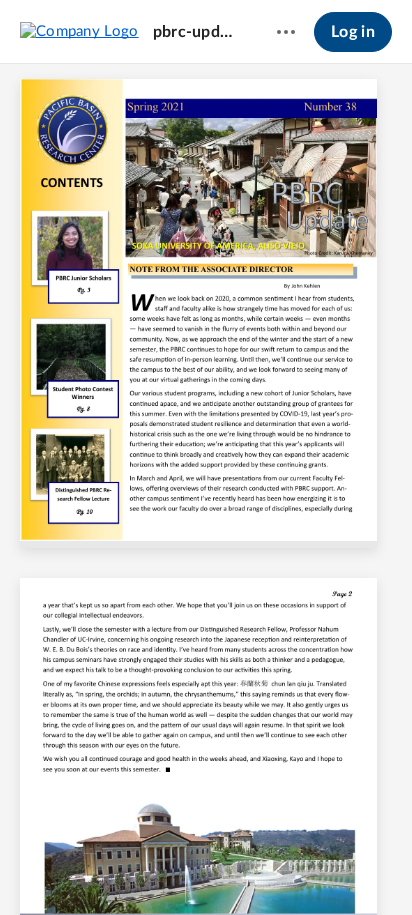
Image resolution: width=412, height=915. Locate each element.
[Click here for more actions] (286, 32)
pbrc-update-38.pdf (196, 32)
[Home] (79, 31)
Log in (353, 32)
